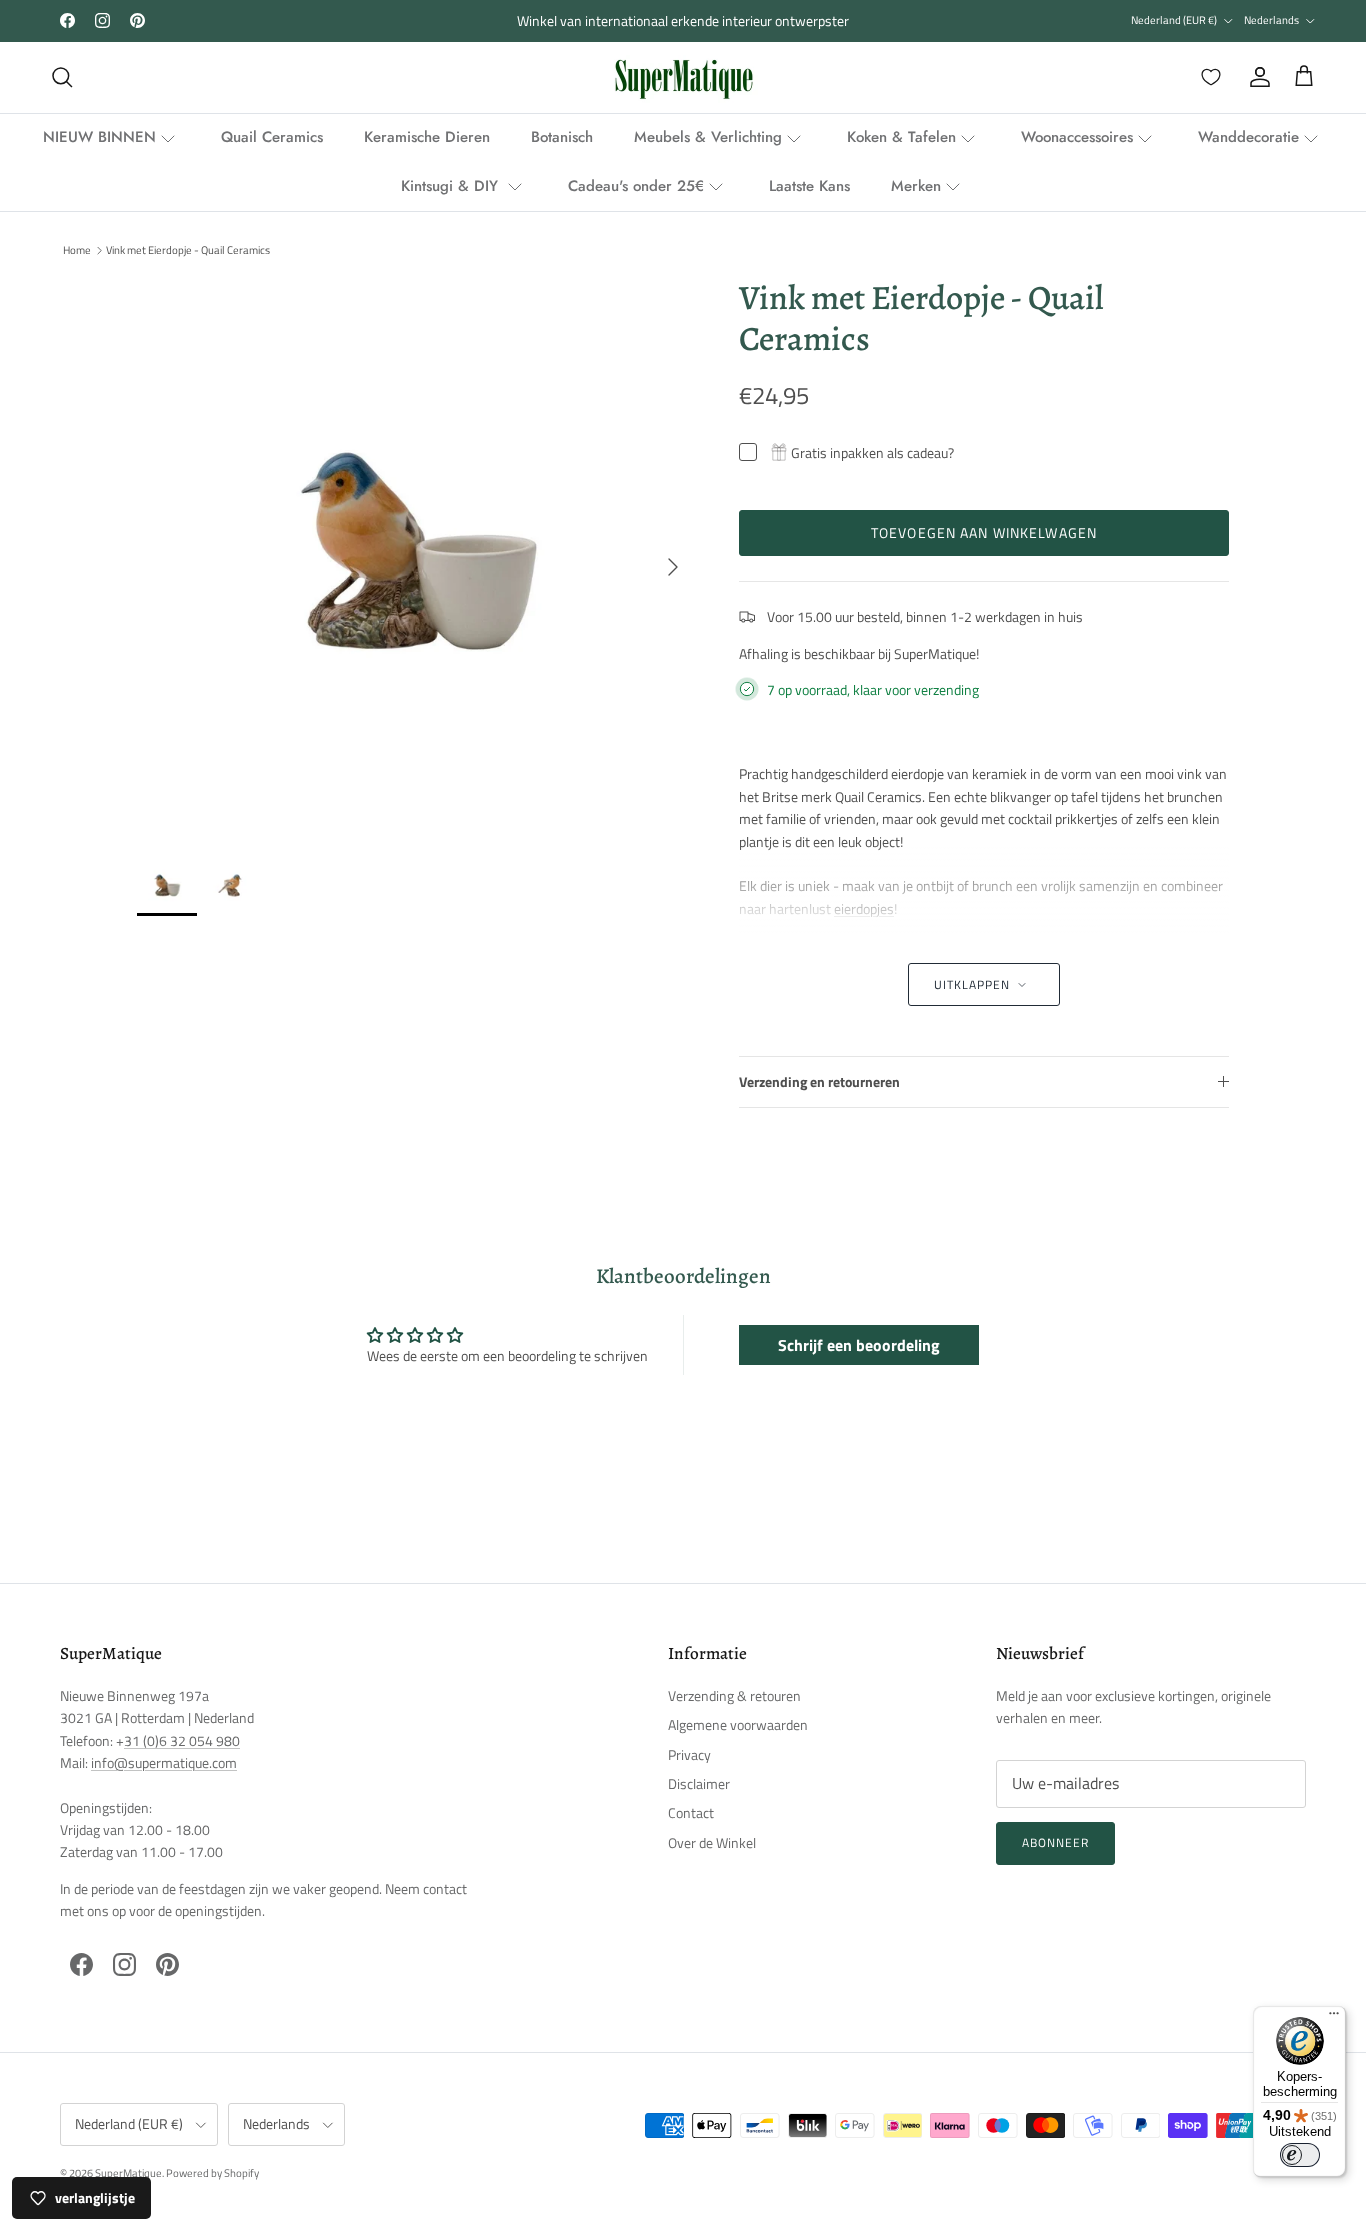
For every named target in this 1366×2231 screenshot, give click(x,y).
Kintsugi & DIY (452, 186)
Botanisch (562, 137)
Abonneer (1055, 1842)
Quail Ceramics (272, 137)
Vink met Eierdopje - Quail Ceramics (188, 250)
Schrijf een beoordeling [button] (859, 1345)
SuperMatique (128, 2173)
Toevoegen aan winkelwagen (984, 532)
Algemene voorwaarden (738, 1724)
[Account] (1256, 77)
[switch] (1300, 2155)
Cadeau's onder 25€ (636, 186)
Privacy (689, 1754)
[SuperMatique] (683, 77)
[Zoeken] (62, 77)
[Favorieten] (1207, 77)
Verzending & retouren (734, 1695)
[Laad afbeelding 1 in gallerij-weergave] (416, 557)
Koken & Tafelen (901, 137)
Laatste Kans (809, 186)
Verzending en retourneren (819, 1081)
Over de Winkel (712, 1842)
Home (77, 250)
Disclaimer (699, 1783)
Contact (691, 1812)
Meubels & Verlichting (708, 137)
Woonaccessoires (1077, 137)
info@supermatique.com (164, 1762)
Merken (916, 186)
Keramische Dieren (427, 137)
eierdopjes (864, 908)
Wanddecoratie (1248, 137)
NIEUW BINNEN (99, 137)
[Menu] (1334, 2018)
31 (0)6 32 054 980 (182, 1740)
